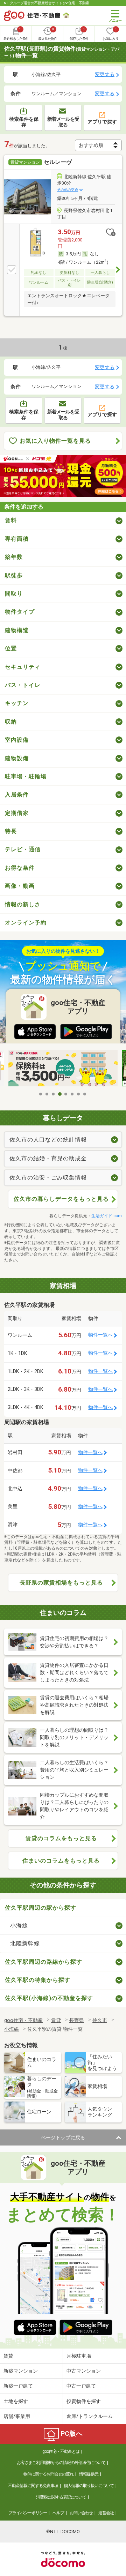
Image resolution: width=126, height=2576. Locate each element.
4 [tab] (60, 1094)
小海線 (19, 1926)
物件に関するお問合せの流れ (48, 2474)
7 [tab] (79, 1094)
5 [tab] (66, 1094)
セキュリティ (23, 667)
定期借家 (17, 813)
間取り (14, 594)
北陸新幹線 (25, 1943)
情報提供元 (89, 2474)
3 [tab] (54, 1094)
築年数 (14, 557)
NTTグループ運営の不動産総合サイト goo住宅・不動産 (47, 3)
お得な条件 (20, 868)
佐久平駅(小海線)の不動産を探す (49, 1998)
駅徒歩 (14, 575)
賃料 (11, 520)
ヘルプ (58, 2513)
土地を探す (16, 2401)
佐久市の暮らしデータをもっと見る (61, 1199)
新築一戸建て (18, 2386)
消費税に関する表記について (61, 2497)
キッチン (17, 703)
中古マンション (84, 2371)
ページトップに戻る (63, 2137)
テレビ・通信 (23, 849)
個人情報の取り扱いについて (89, 2486)
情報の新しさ (23, 904)
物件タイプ (20, 612)
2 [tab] (47, 1094)
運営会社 (106, 2513)
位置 (11, 648)
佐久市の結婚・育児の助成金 (48, 1158)
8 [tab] (85, 1094)
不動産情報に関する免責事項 (33, 2486)
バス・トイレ (23, 685)
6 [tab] (72, 1094)
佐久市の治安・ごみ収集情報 (48, 1178)
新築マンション (21, 2371)
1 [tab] (41, 1094)
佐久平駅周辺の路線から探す (44, 1962)
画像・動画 (20, 886)
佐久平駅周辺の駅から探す (41, 1908)
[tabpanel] (63, 1069)
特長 (11, 831)
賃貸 (8, 2356)
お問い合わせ (81, 2513)
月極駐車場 (79, 2356)
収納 (11, 722)
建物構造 (17, 630)
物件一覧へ (100, 1335)
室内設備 (17, 740)
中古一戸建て (81, 2386)
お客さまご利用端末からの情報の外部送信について (61, 2463)
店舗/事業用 (17, 2416)
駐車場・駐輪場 (26, 776)
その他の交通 (68, 190)
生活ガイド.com (107, 1216)
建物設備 (17, 758)
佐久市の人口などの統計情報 (48, 1140)
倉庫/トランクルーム (90, 2416)
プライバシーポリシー (28, 2513)
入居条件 (17, 795)
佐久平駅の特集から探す (38, 1980)
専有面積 (17, 539)
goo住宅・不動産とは (61, 2451)
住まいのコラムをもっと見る (61, 1861)
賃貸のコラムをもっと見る (61, 1838)
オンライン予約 (26, 923)
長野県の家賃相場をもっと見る (61, 1583)
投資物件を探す (84, 2401)
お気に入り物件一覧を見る (55, 441)
